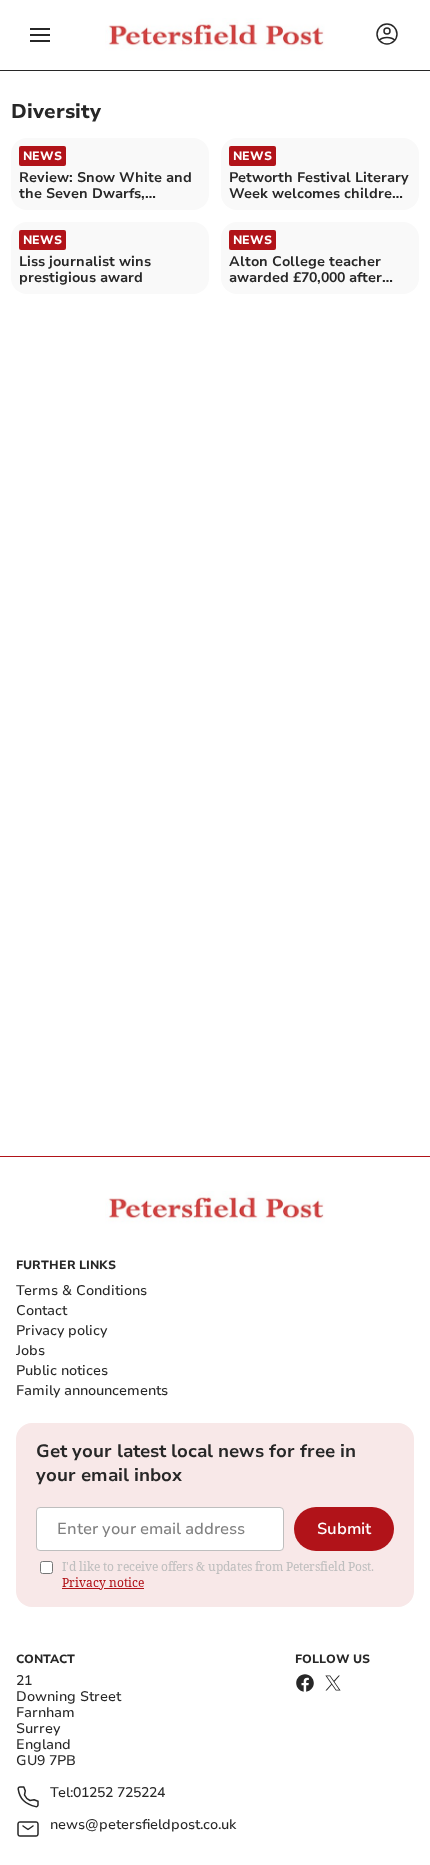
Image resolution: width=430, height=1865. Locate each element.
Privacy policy (61, 1330)
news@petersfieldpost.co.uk (143, 1825)
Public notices (62, 1370)
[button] (40, 35)
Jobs (30, 1350)
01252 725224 (119, 1793)
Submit (344, 1529)
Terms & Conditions (81, 1290)
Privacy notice (103, 1582)
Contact (41, 1310)
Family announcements (92, 1390)
